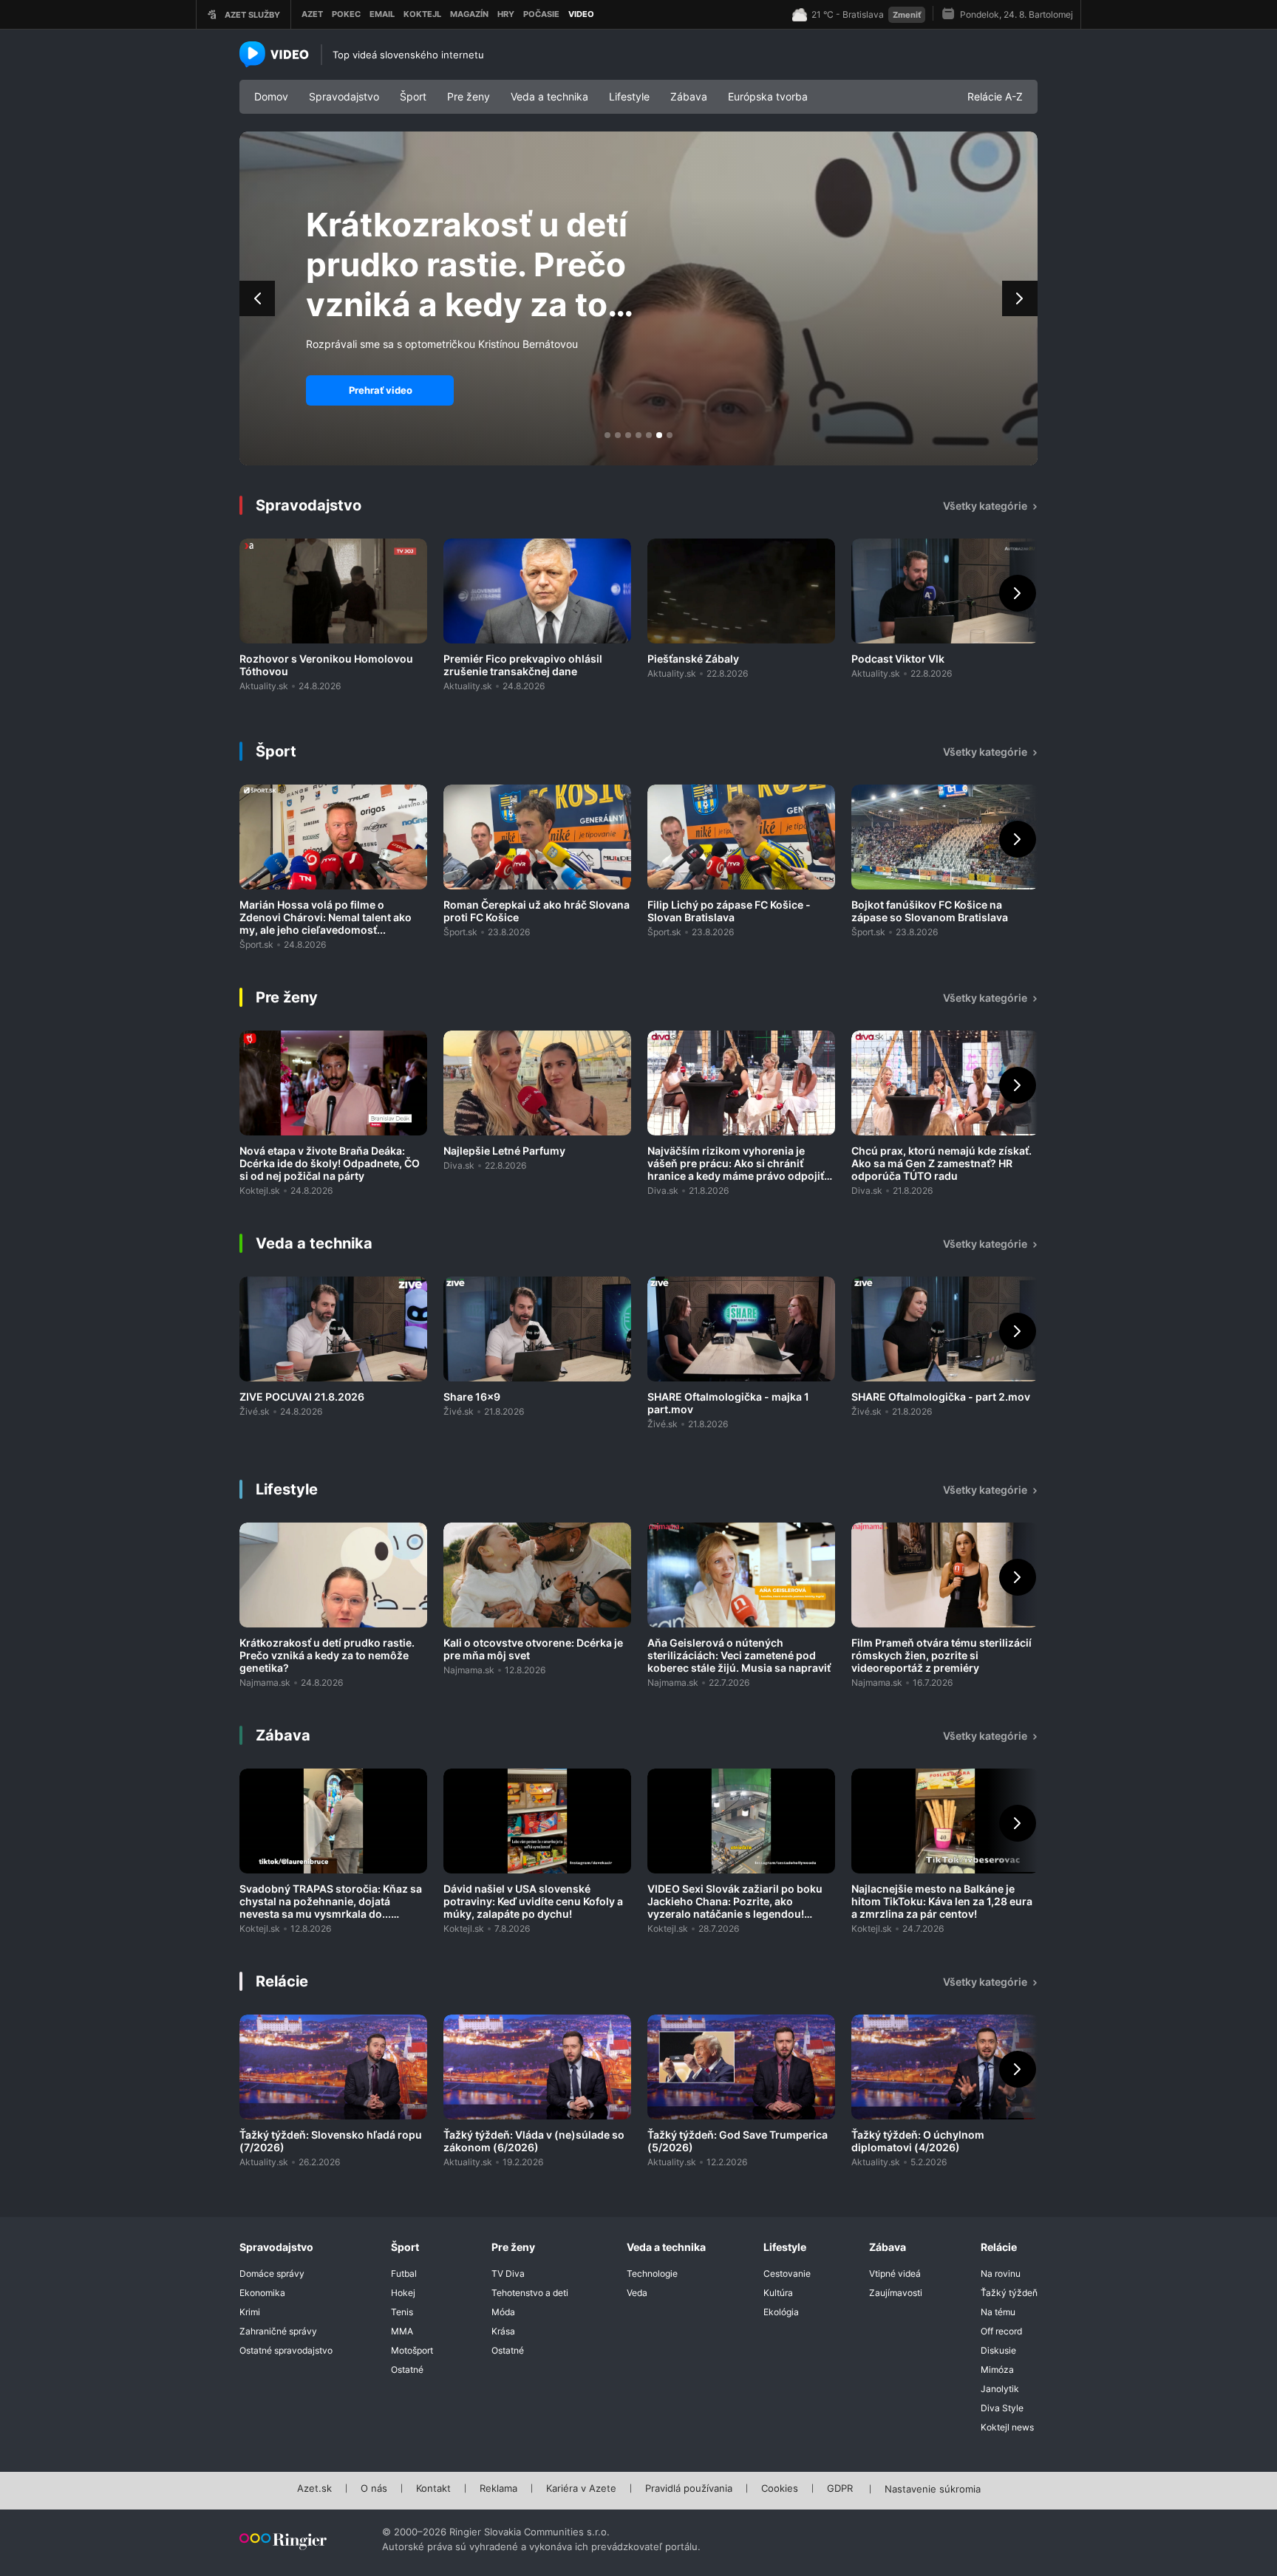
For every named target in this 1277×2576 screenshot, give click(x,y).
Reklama (498, 2489)
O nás (374, 2489)
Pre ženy (469, 96)
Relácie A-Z (995, 96)
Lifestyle (629, 96)
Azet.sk (314, 2489)
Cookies (780, 2489)
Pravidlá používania (689, 2489)
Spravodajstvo (344, 96)
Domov (271, 96)
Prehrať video (381, 390)
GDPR (840, 2489)
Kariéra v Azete (581, 2489)
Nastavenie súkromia (933, 2490)
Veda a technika (549, 96)
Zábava (689, 96)
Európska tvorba (768, 96)
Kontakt (433, 2489)
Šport (413, 96)
